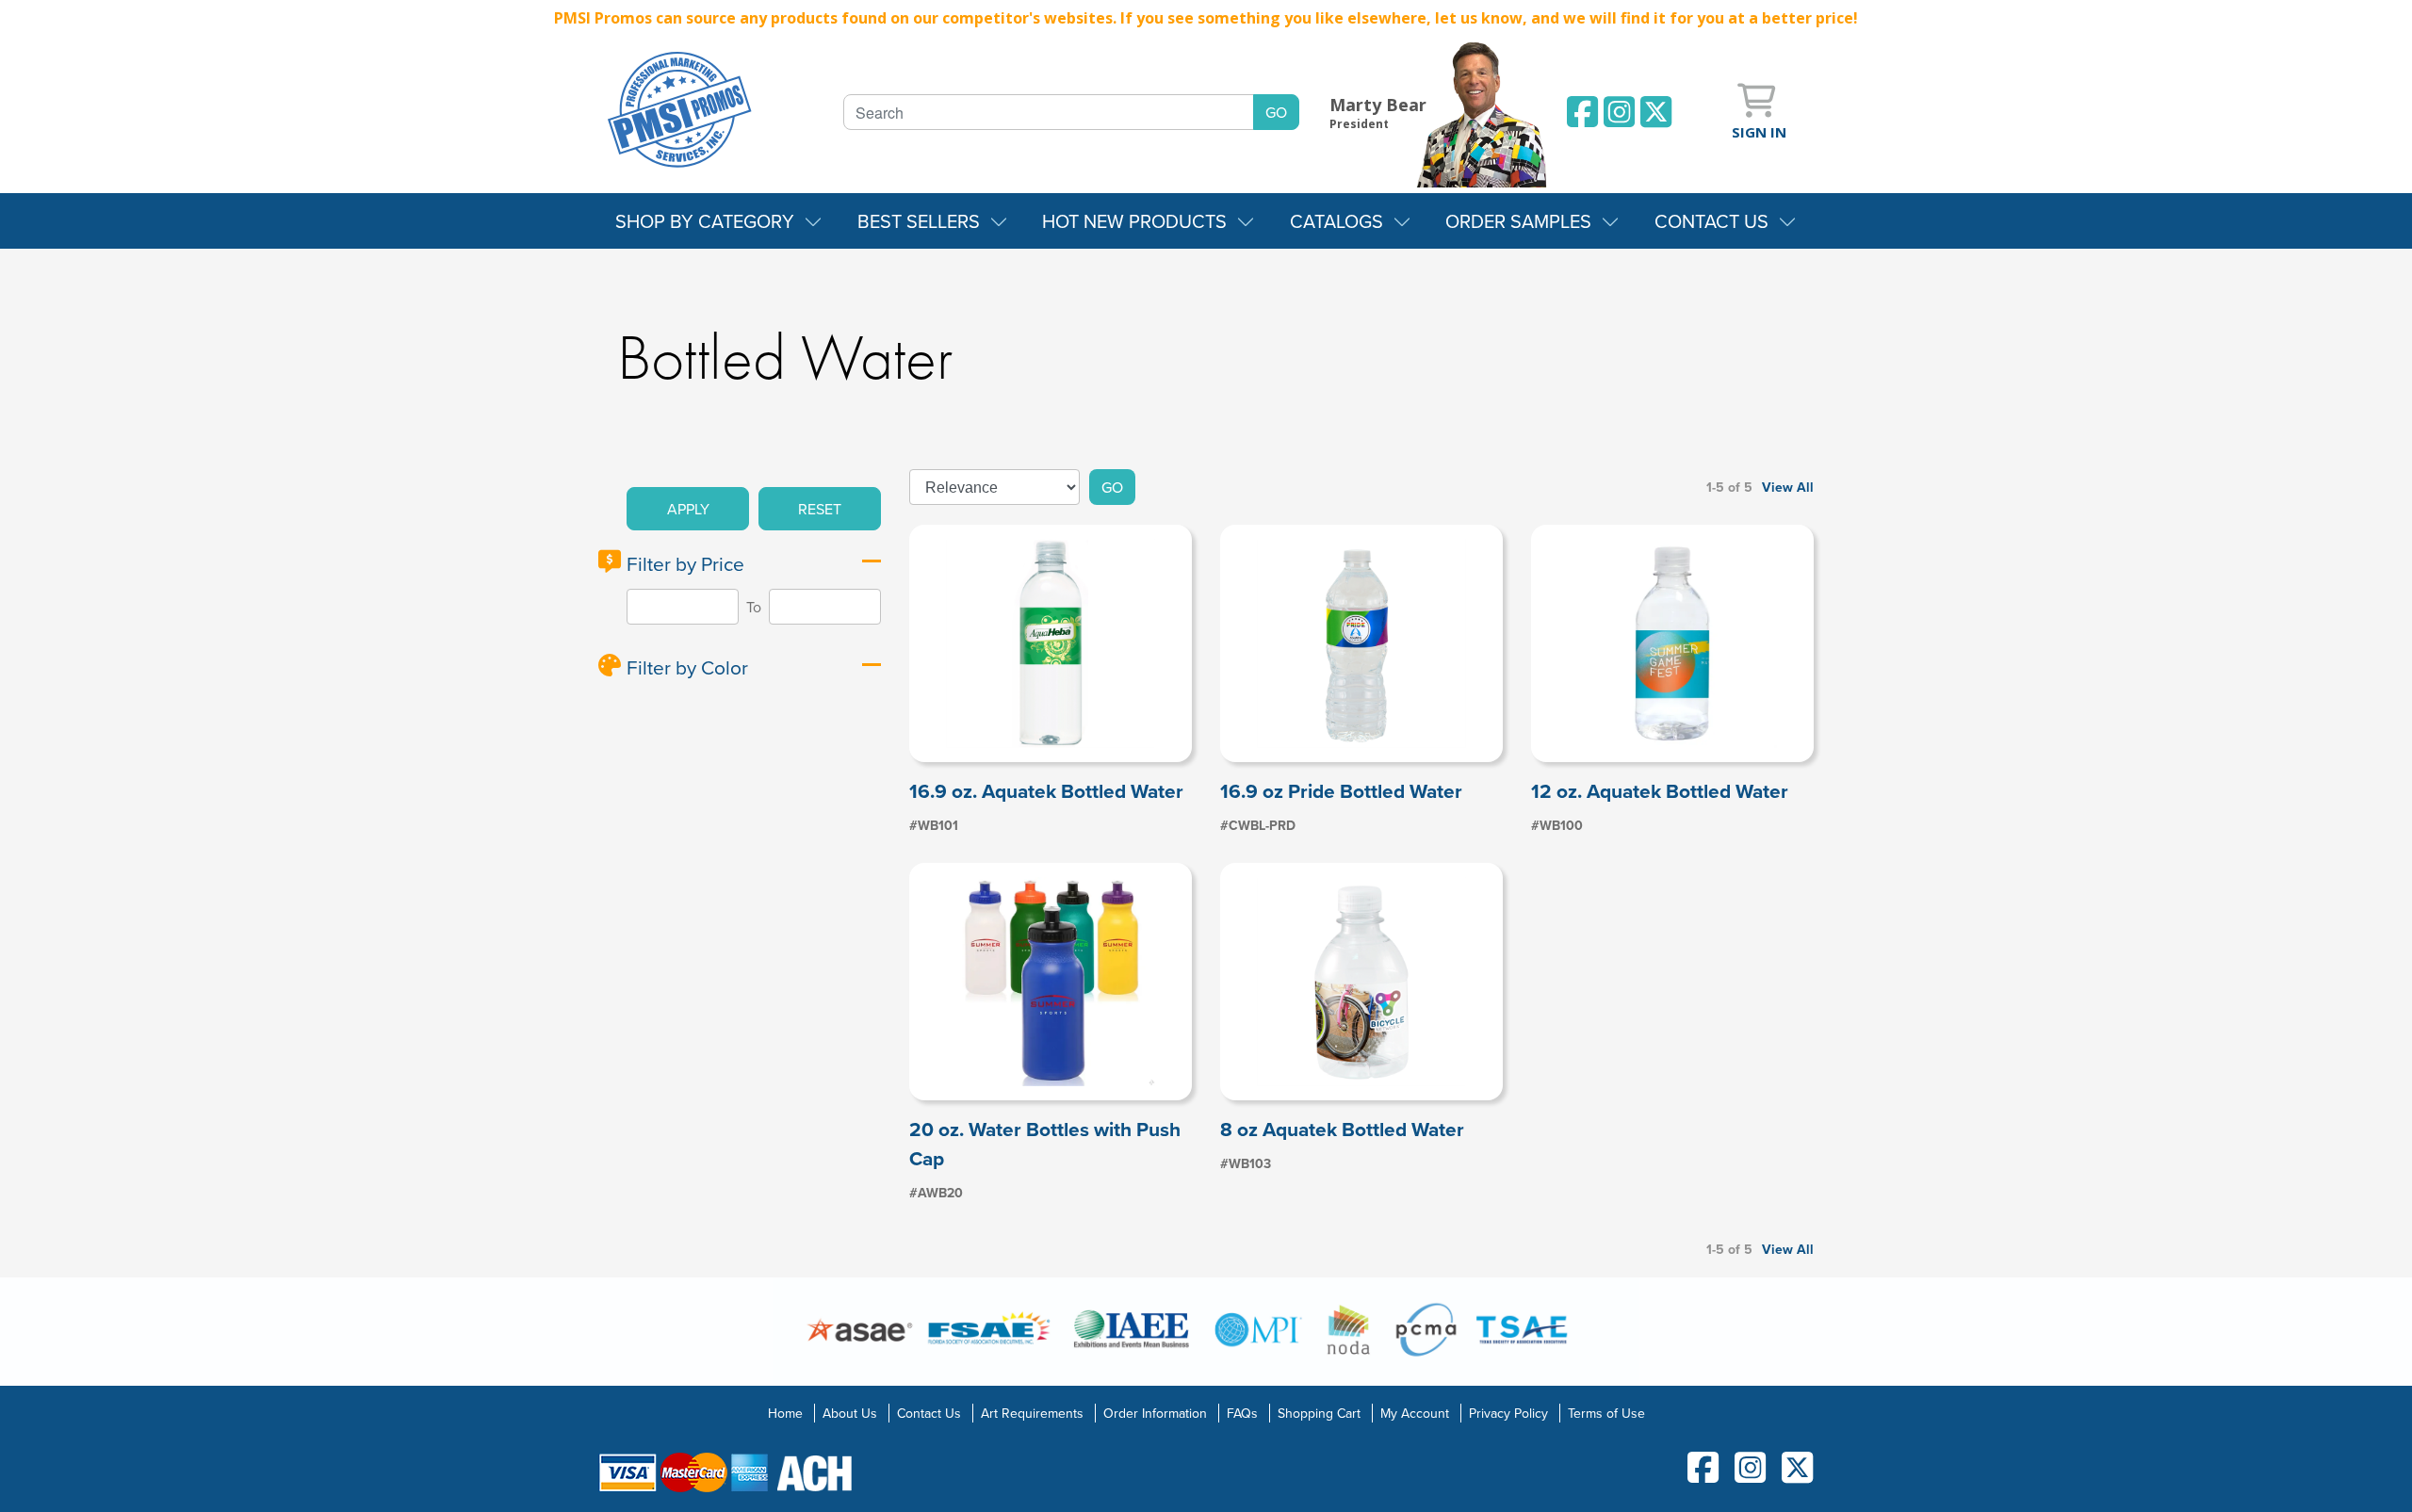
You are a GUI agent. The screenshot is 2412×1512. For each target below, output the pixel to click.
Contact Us (929, 1413)
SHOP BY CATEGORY (705, 221)
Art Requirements (1032, 1413)
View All (1788, 487)
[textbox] (1049, 112)
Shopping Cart (1319, 1413)
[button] (688, 509)
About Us (850, 1413)
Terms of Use (1606, 1413)
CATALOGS (1336, 221)
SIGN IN (1759, 132)
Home (785, 1413)
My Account (1415, 1413)
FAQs (1242, 1413)
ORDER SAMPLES (1518, 221)
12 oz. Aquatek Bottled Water (1660, 791)
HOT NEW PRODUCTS (1134, 221)
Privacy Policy (1508, 1413)
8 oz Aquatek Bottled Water (1342, 1129)
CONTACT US (1711, 221)
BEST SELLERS (919, 221)
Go (1112, 487)
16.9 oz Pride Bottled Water (1341, 791)
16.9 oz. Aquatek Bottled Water (1046, 791)
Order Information (1155, 1413)
